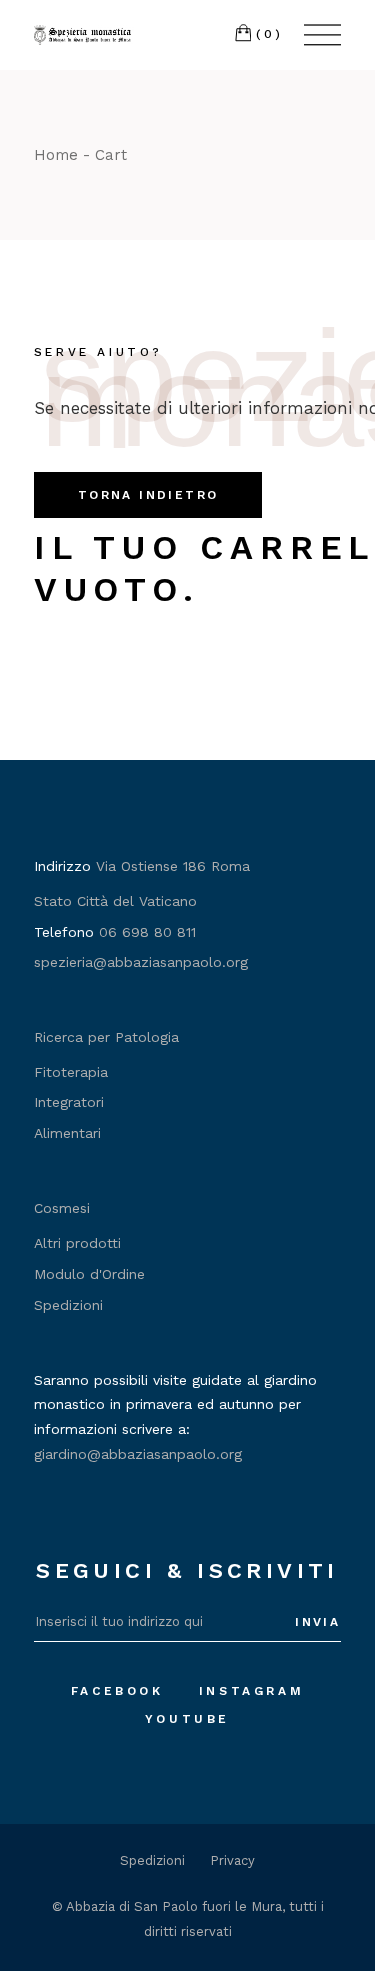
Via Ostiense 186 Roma (173, 866)
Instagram (251, 1691)
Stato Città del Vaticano (115, 901)
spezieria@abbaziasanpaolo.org (141, 962)
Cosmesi (62, 1208)
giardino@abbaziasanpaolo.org (138, 1454)
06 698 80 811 (147, 932)
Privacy (232, 1860)
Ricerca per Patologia (106, 1037)
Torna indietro (148, 495)
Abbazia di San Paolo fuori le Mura (174, 1906)
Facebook (117, 1691)
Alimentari (67, 1133)
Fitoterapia (71, 1072)
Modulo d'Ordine (89, 1274)
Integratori (69, 1102)
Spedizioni (68, 1305)
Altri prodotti (77, 1243)
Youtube (187, 1719)
